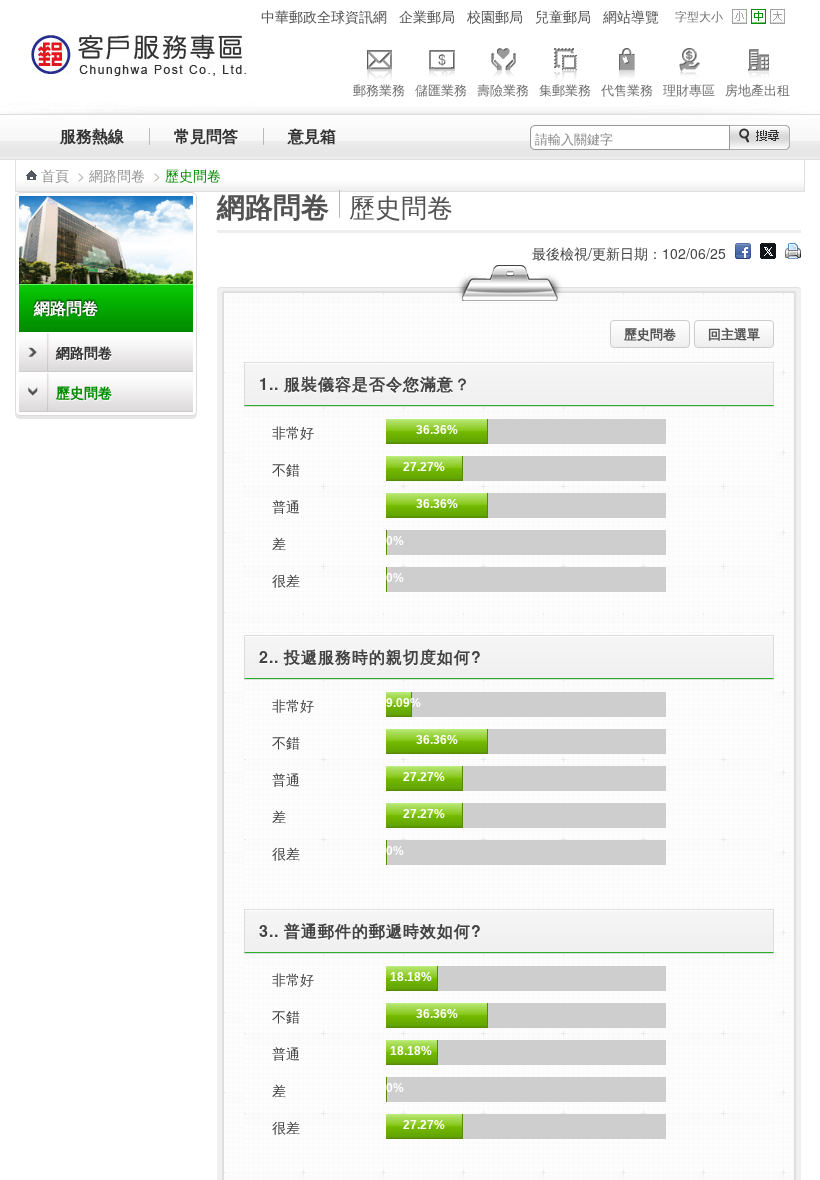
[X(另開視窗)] (768, 253)
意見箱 (312, 135)
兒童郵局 (563, 16)
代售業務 (627, 89)
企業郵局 (427, 16)
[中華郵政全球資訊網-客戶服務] (139, 64)
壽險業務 (503, 89)
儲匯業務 (441, 89)
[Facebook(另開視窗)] (743, 253)
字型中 (758, 16)
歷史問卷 (84, 392)
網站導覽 (631, 16)
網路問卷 (117, 175)
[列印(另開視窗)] (793, 253)
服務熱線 (92, 135)
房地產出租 (757, 89)
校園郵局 (495, 16)
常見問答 (206, 135)
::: (243, 16)
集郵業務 (565, 89)
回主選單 (734, 333)
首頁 (55, 175)
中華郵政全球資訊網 (324, 16)
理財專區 (689, 89)
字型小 (739, 16)
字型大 (777, 16)
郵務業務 (379, 89)
